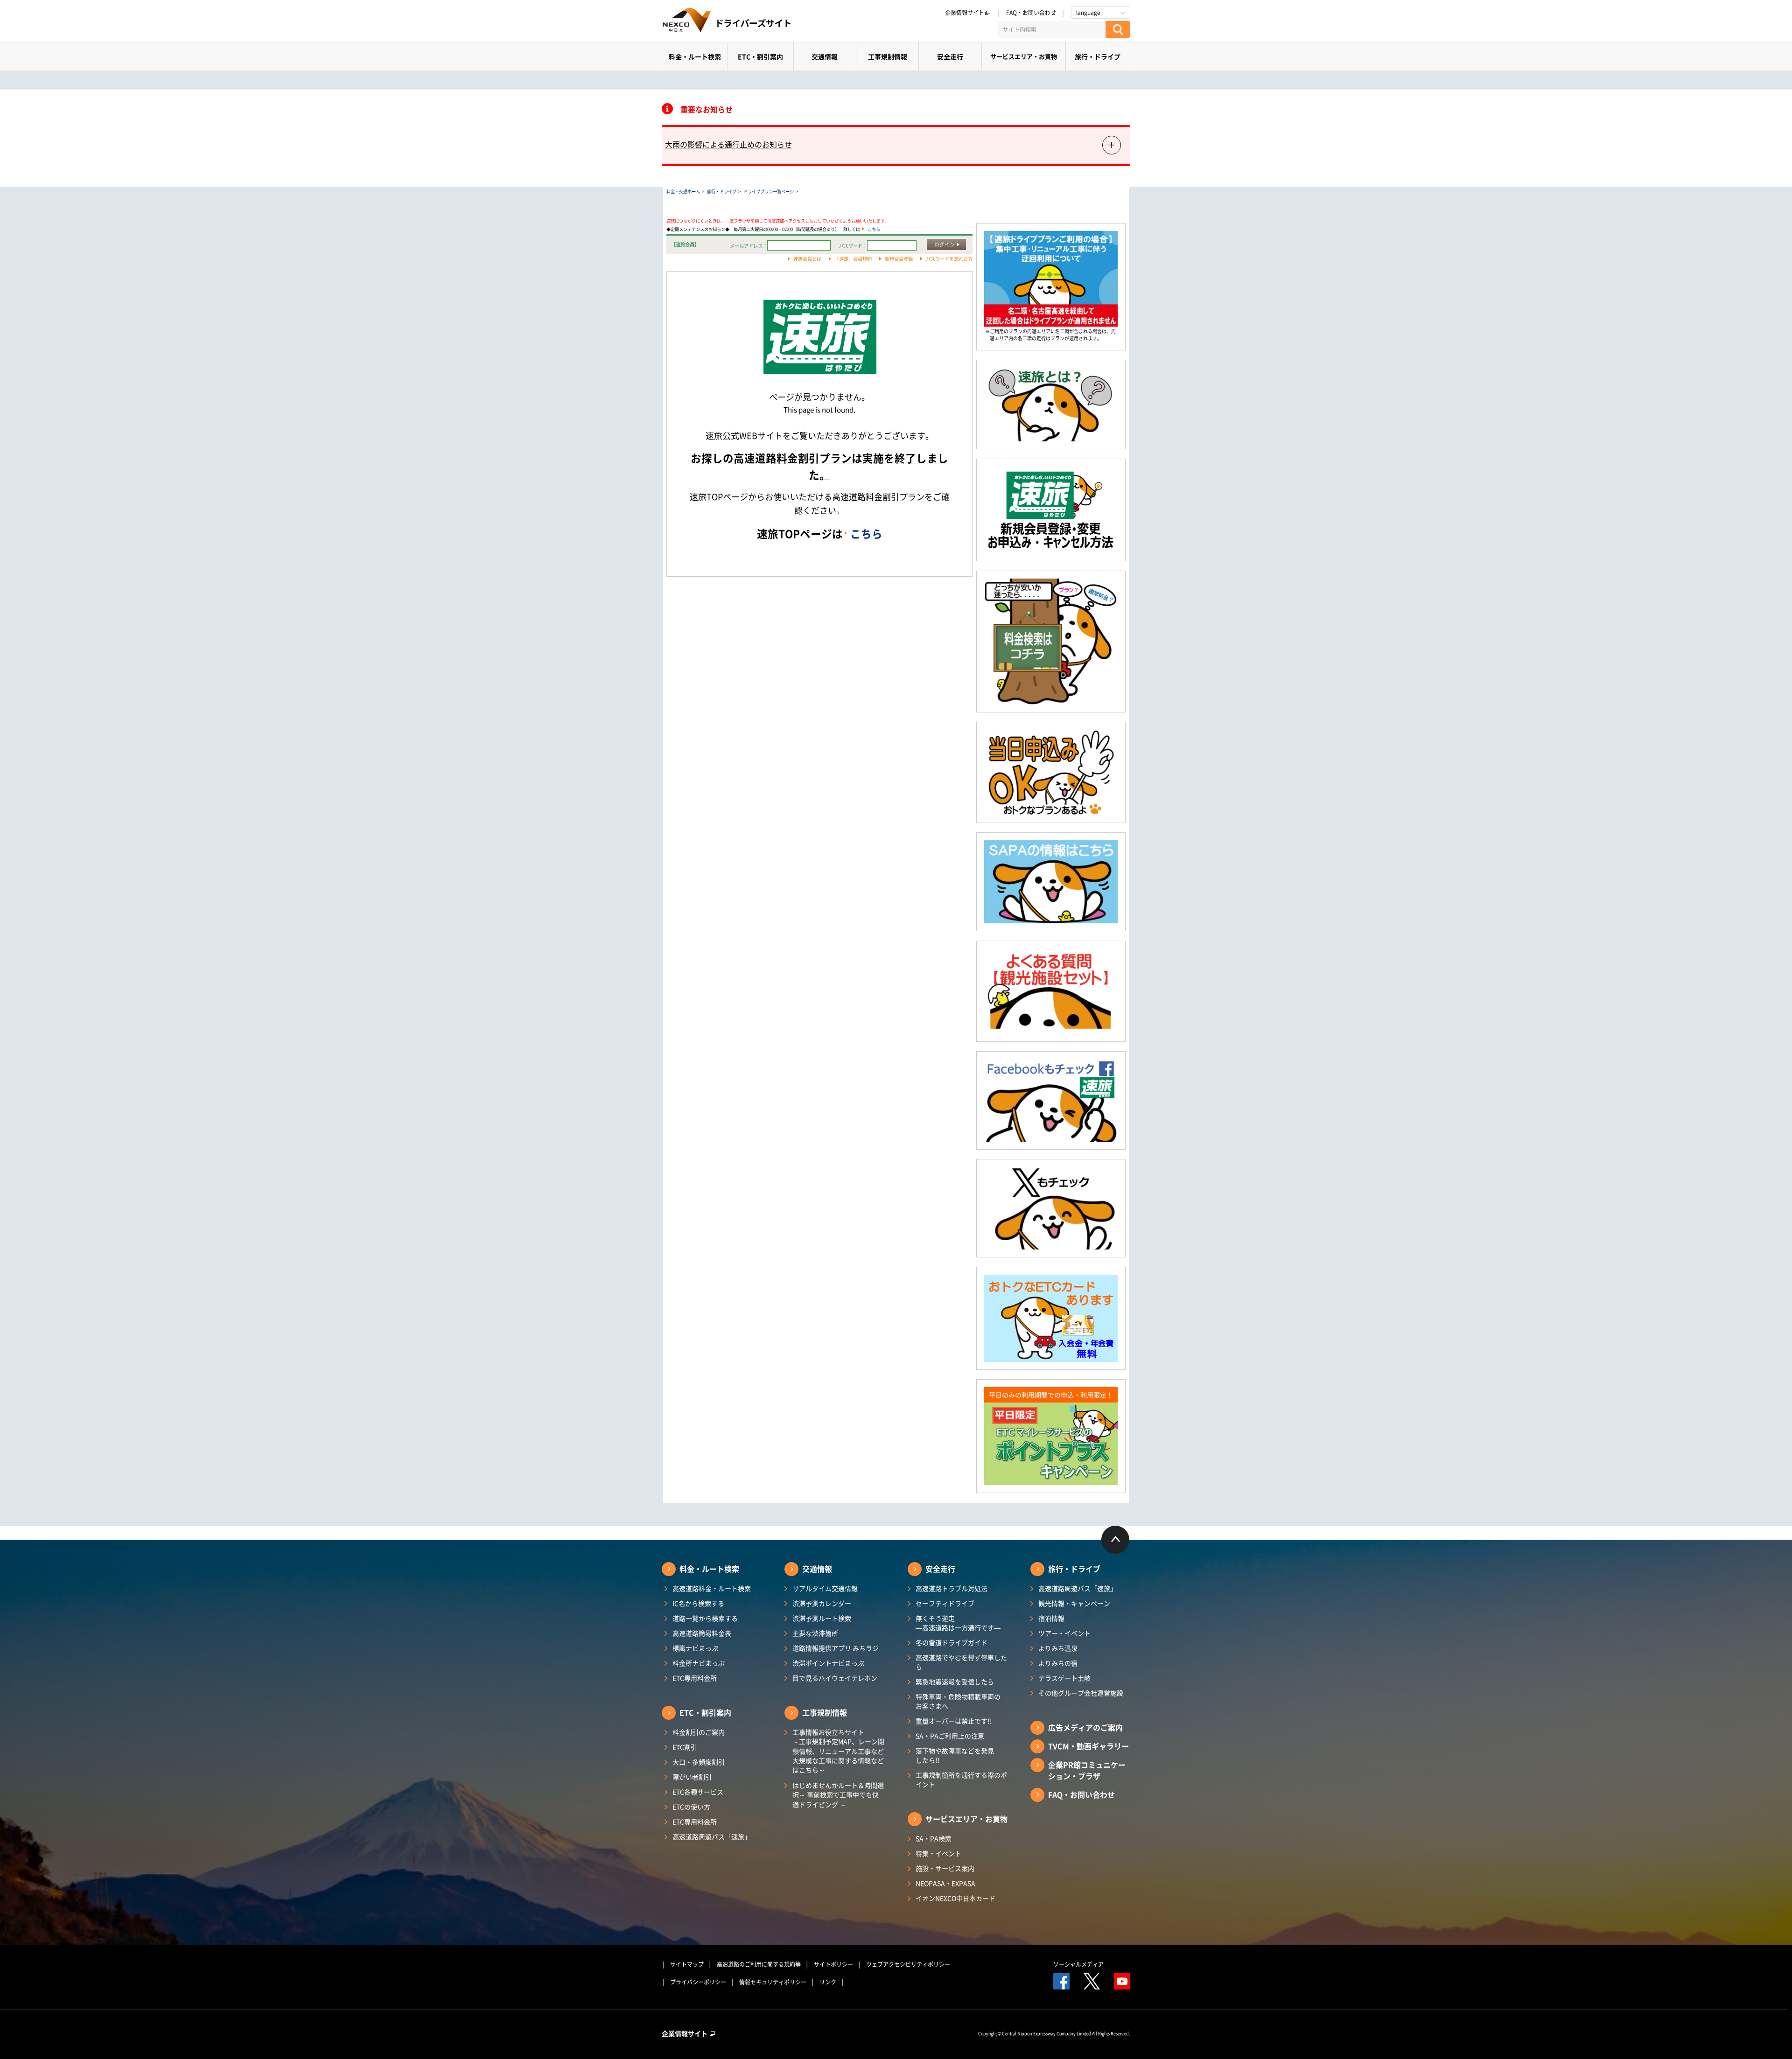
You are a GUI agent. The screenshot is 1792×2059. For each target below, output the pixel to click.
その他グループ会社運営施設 (1081, 1693)
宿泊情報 (1051, 1618)
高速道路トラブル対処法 (952, 1588)
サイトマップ (687, 1964)
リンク (828, 1982)
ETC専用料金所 (695, 1678)
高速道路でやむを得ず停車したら (961, 1662)
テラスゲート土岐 (1064, 1678)
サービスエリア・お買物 (1024, 56)
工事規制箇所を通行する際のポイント (961, 1780)
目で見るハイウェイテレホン (835, 1678)
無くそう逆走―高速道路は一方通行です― (958, 1623)
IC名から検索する (698, 1603)
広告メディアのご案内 (1085, 1727)
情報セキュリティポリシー (773, 1982)
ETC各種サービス (698, 1792)
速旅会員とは (807, 259)
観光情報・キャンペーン (1074, 1603)
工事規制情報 (888, 56)
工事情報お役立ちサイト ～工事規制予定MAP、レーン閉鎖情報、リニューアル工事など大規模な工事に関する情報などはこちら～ (838, 1751)
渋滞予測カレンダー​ (822, 1603)
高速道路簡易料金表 (702, 1633)
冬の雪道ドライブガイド (952, 1642)
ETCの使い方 (691, 1807)
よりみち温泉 (1058, 1648)
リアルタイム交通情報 (825, 1588)
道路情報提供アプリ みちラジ (836, 1648)
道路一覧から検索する (705, 1618)
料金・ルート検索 (695, 56)
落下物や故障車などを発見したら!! (955, 1755)
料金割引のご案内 (699, 1732)
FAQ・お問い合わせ (1031, 13)
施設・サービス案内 (945, 1868)
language (1088, 13)
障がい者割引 (692, 1777)
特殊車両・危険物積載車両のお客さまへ (958, 1701)
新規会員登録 (899, 259)
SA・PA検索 (934, 1838)
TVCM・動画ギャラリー (1088, 1746)
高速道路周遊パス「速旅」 (712, 1836)
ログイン (945, 244)
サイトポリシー (833, 1964)
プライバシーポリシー (698, 1982)
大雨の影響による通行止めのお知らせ (728, 144)
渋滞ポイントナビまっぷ (828, 1663)
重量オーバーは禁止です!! (954, 1721)
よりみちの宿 (1058, 1663)
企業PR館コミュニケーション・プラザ (1087, 1770)
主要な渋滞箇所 (815, 1633)
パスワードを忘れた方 (949, 259)
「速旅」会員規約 (853, 259)
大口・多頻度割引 (699, 1762)
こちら (874, 229)
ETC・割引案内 (760, 56)
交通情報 (825, 56)
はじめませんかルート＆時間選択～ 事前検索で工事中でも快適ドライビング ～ (838, 1795)
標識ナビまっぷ (695, 1648)
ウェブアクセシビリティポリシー (908, 1964)
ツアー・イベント (1064, 1633)
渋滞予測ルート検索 (822, 1618)
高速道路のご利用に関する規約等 (759, 1964)
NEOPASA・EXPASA (945, 1883)
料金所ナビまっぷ (699, 1663)
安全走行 (950, 56)
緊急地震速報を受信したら (955, 1682)
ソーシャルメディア (1078, 1964)
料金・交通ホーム (683, 191)
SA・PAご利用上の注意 (950, 1736)
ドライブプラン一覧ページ (769, 191)
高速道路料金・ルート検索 (712, 1588)
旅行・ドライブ (1098, 56)
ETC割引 (685, 1747)
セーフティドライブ (945, 1603)
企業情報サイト (965, 13)
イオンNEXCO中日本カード (955, 1898)
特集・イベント (938, 1853)
